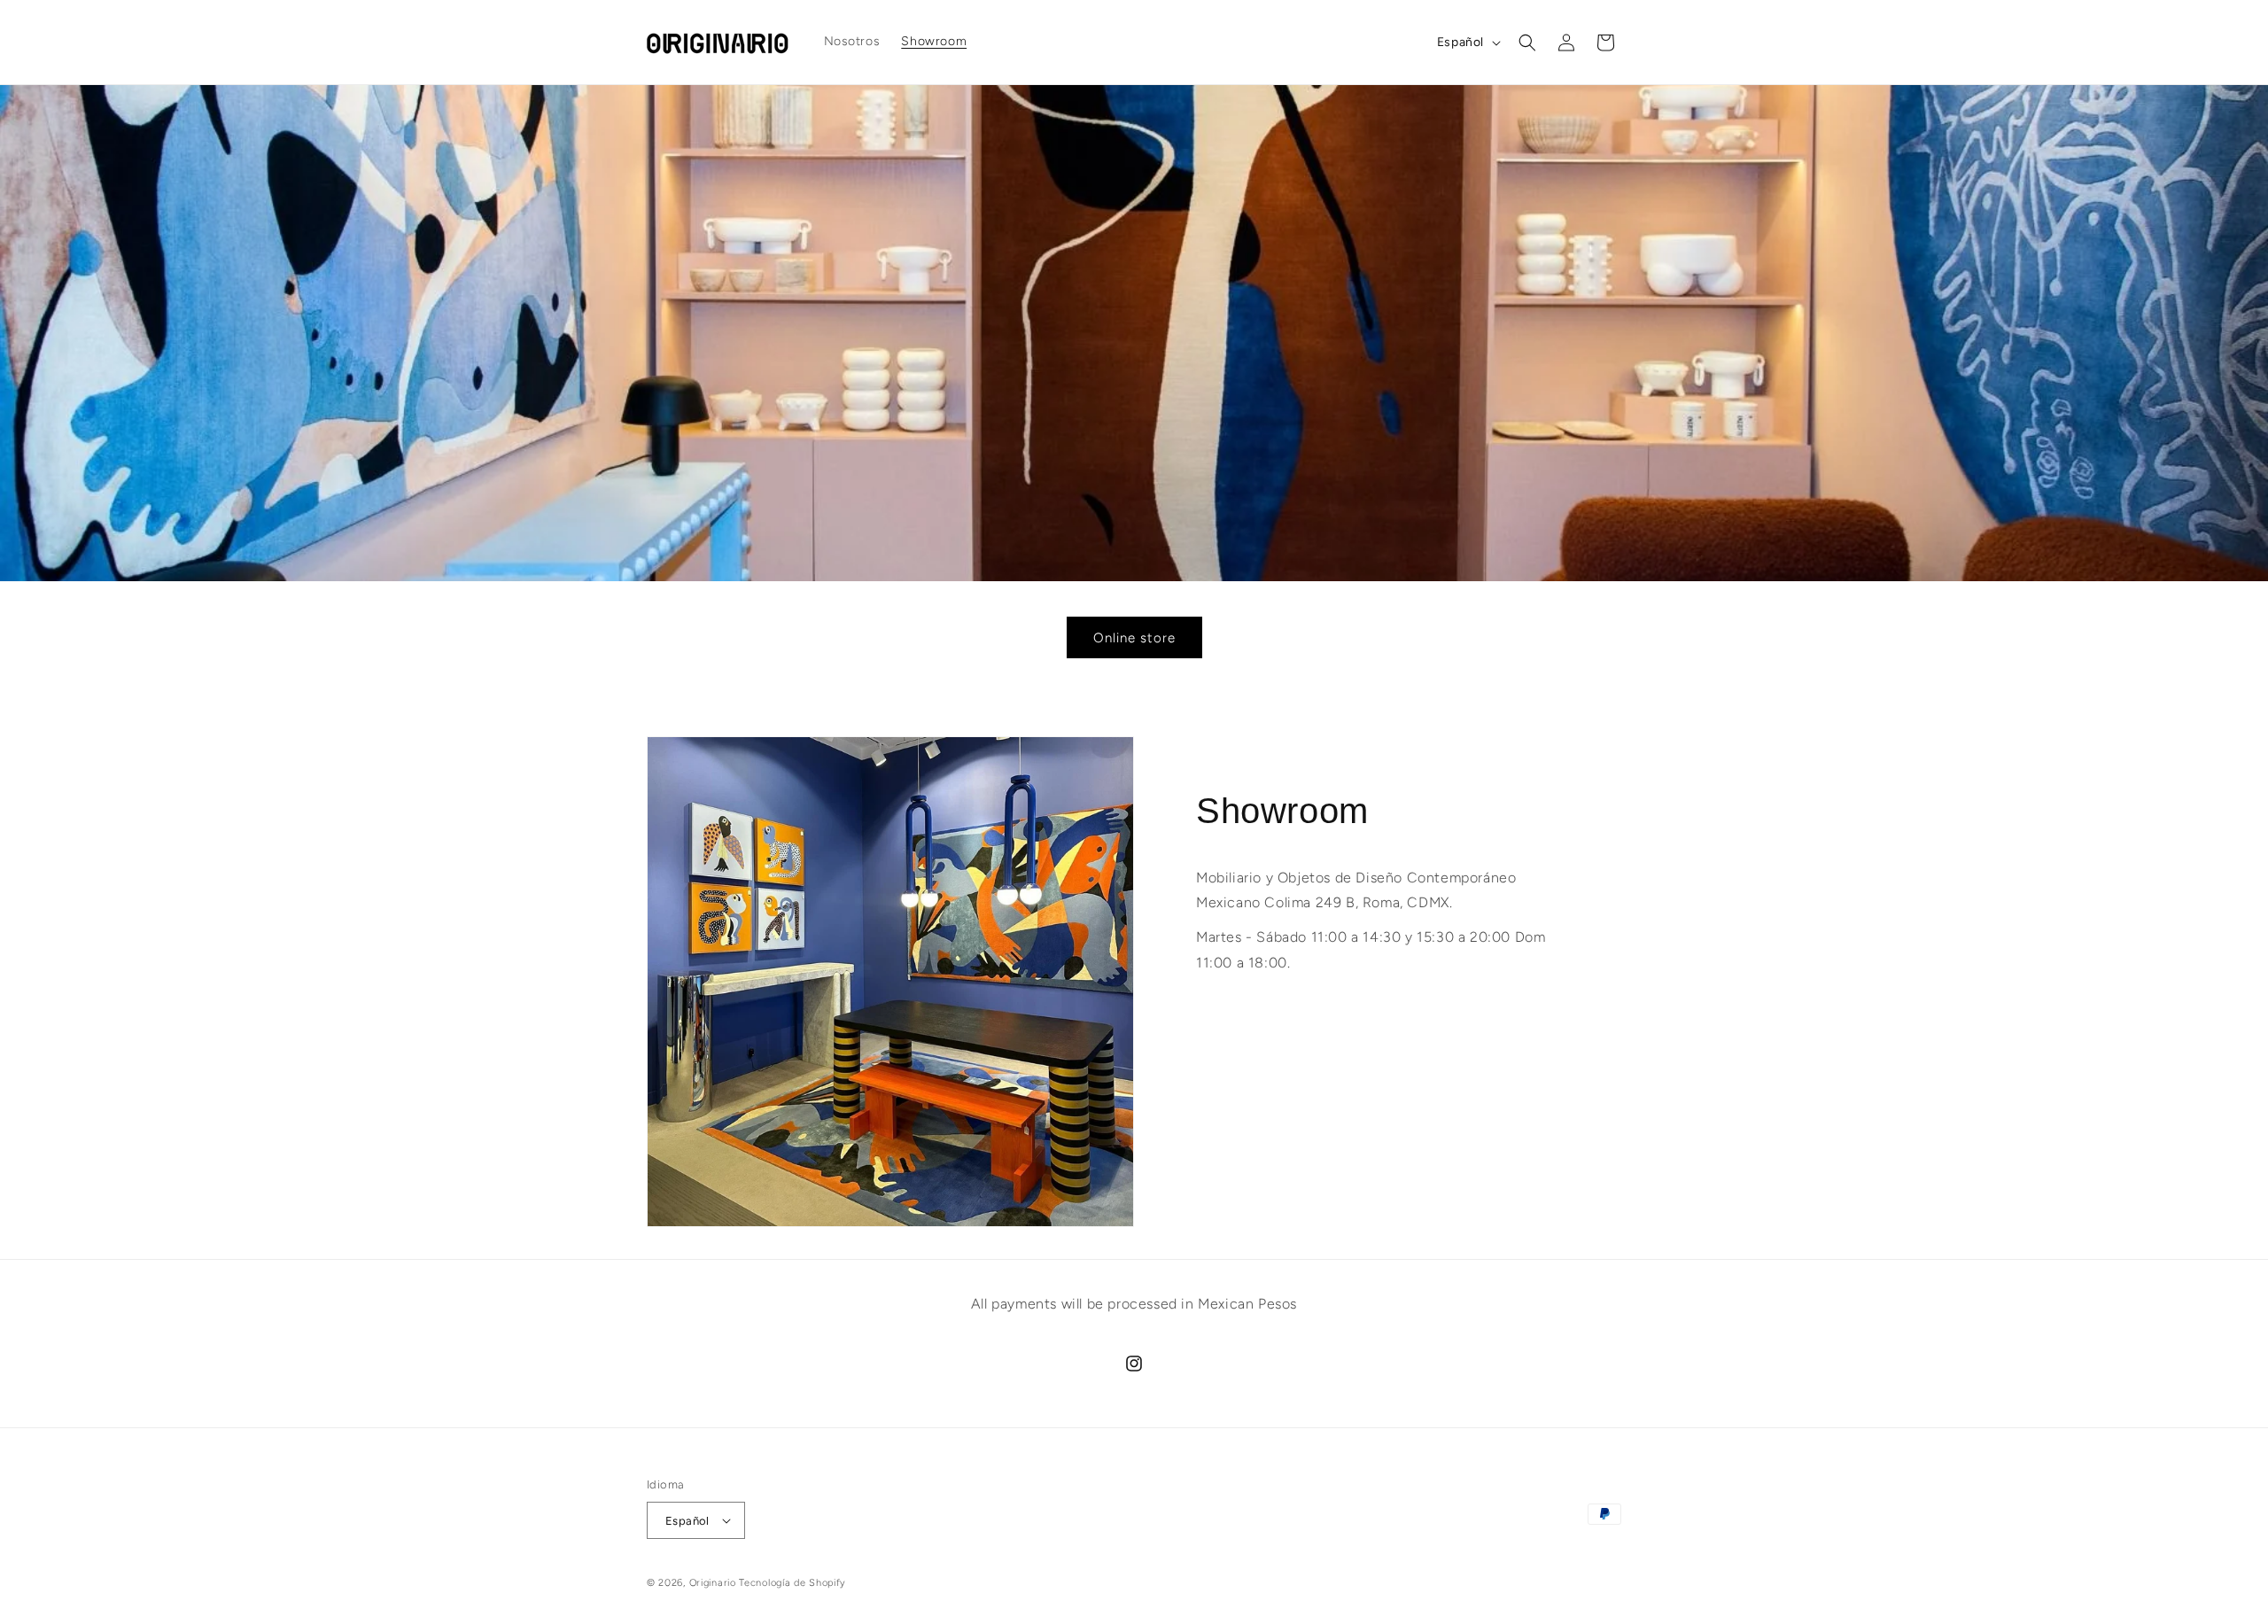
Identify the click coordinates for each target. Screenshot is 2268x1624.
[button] (1527, 43)
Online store (1134, 638)
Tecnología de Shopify (792, 1583)
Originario (715, 1583)
